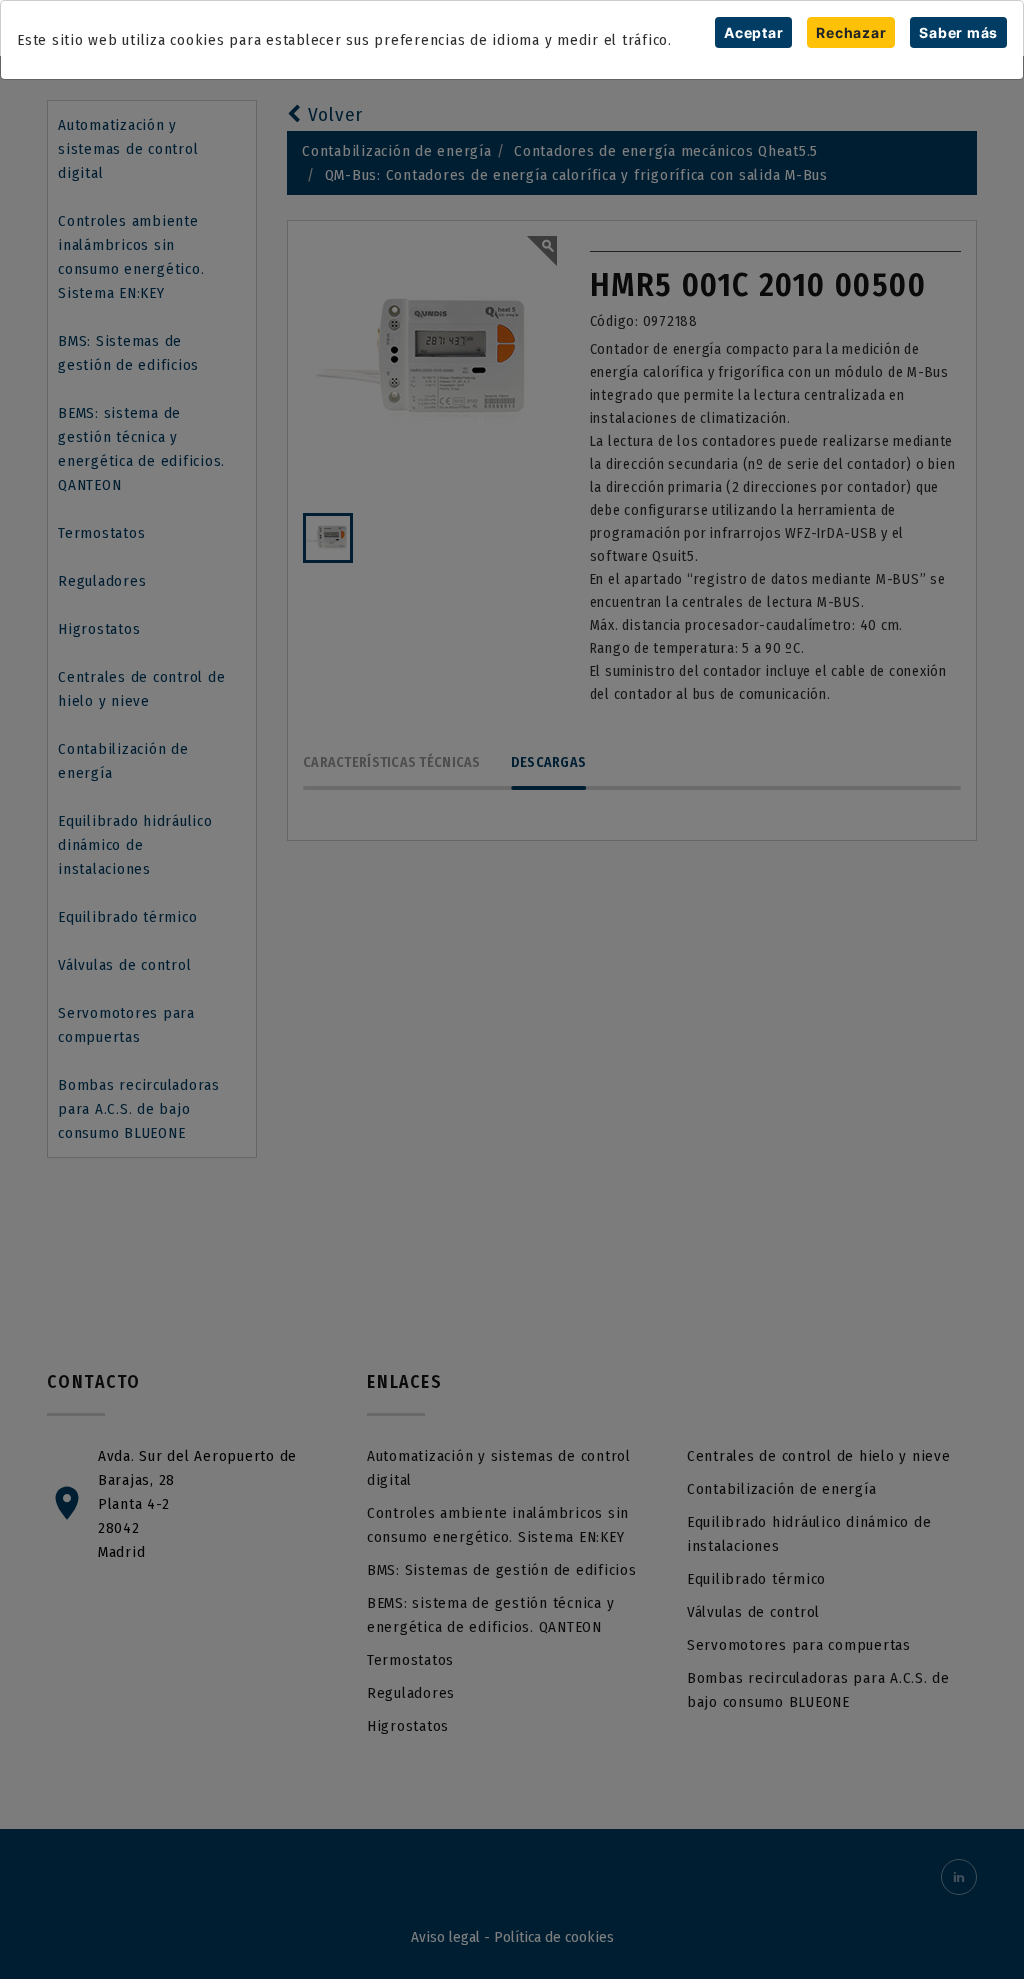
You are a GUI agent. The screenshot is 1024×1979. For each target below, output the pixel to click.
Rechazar (851, 32)
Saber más (958, 32)
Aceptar (753, 32)
